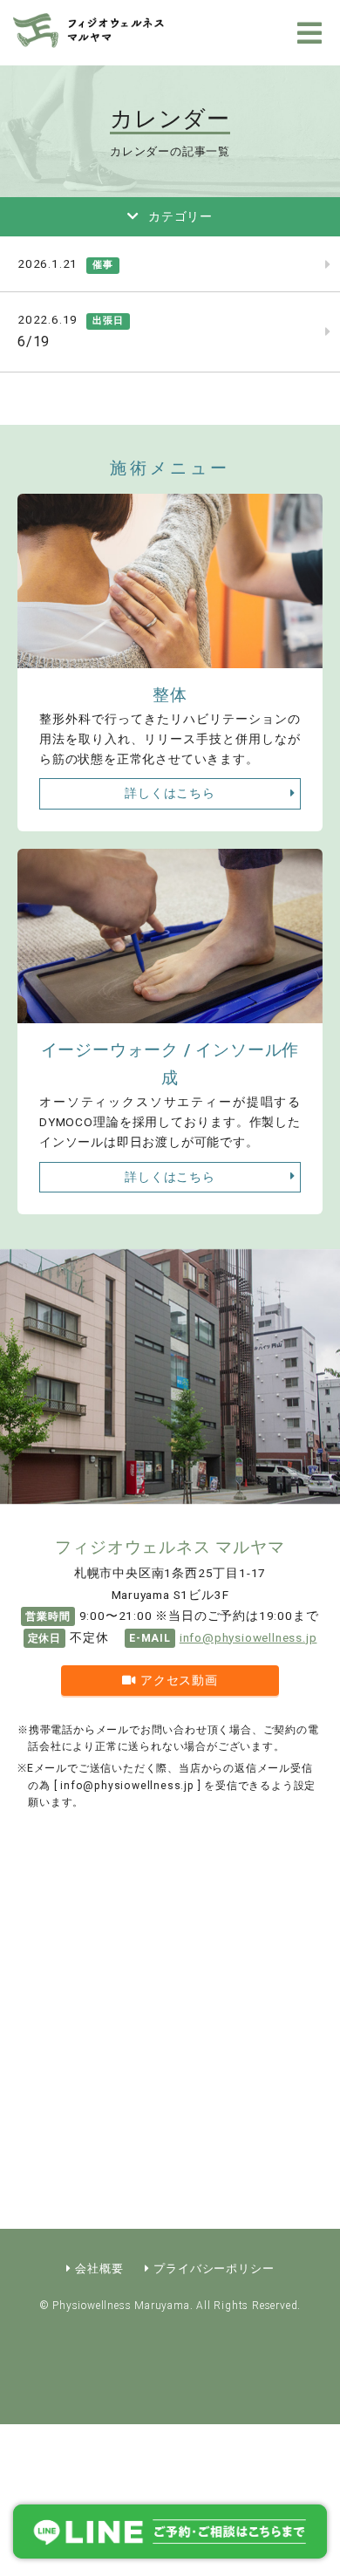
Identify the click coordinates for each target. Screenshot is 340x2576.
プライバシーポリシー (214, 2269)
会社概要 (99, 2269)
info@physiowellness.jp (248, 1637)
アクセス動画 (179, 1680)
